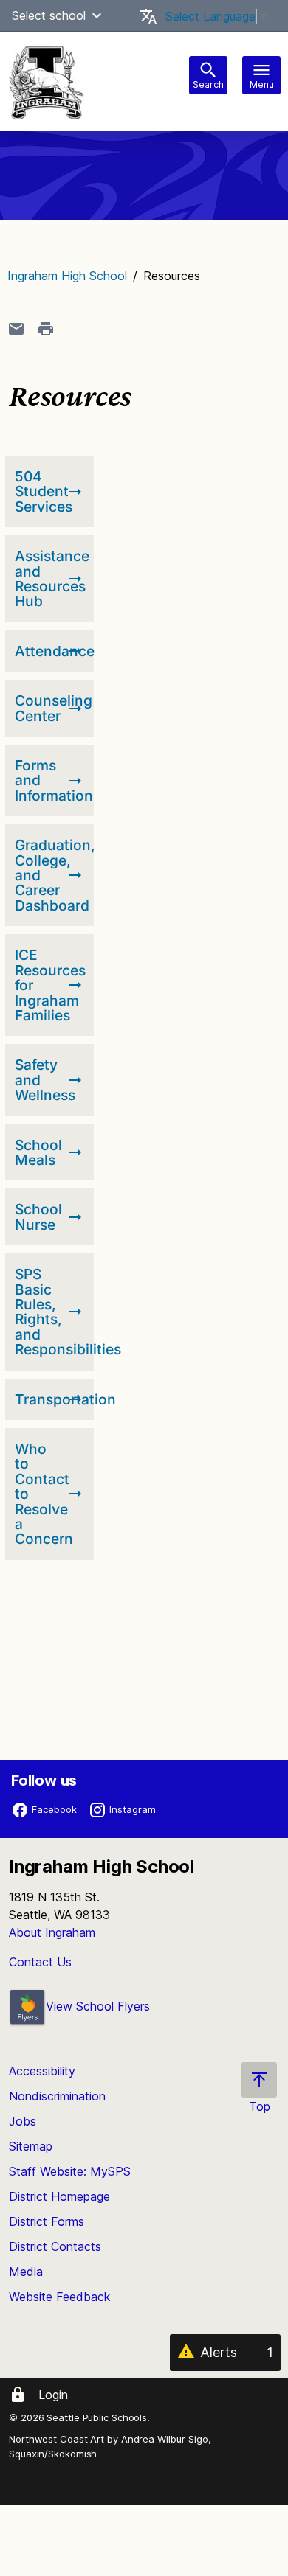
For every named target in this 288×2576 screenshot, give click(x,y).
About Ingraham (52, 1932)
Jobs (23, 2121)
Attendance (52, 651)
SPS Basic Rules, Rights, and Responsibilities (52, 1312)
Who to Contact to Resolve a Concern (44, 1494)
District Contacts (55, 2246)
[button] (97, 15)
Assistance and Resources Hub (52, 578)
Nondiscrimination (57, 2096)
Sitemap (31, 2146)
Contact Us (40, 1962)
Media (26, 2272)
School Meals (38, 1152)
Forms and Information (52, 780)
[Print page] (46, 329)
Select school (49, 15)
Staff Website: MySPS (70, 2171)
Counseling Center (52, 708)
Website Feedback (60, 2297)
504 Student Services (44, 491)
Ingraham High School (67, 276)
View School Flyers (98, 2006)
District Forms (47, 2221)
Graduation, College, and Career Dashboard (52, 875)
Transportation (52, 1399)
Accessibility (42, 2071)
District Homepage (59, 2196)
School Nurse (38, 1216)
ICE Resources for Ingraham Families (50, 985)
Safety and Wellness (45, 1080)
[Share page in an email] (16, 329)
